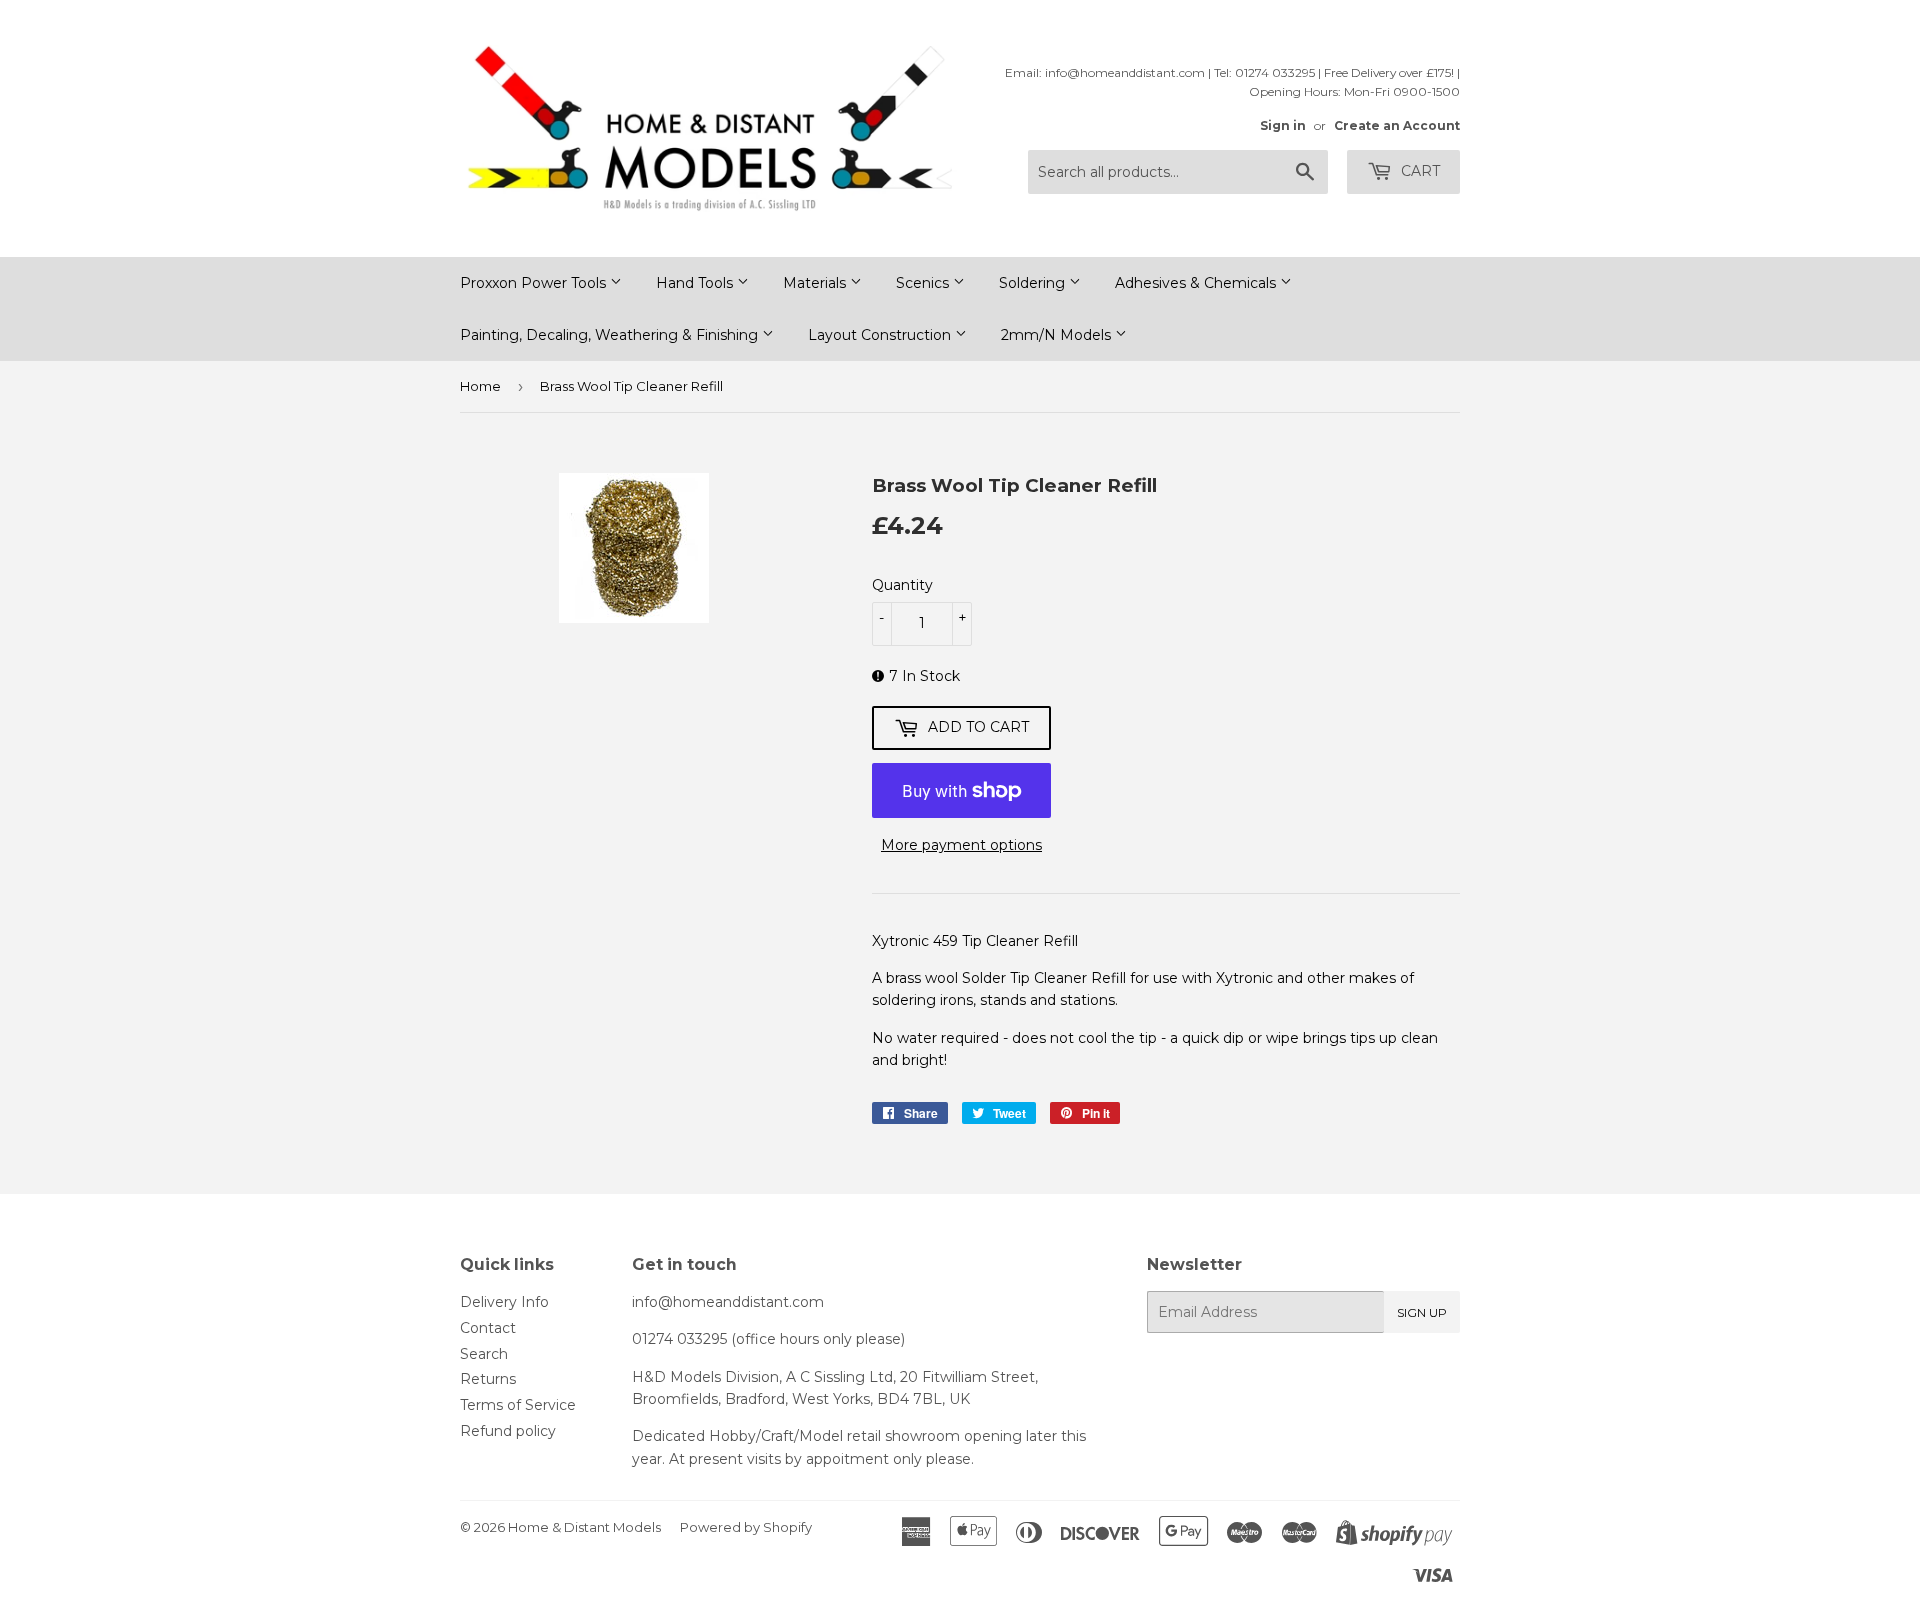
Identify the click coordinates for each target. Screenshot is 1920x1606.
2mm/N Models (1058, 335)
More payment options (961, 845)
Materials (816, 283)
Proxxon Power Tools (535, 283)
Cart (1418, 171)
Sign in (1283, 125)
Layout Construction (881, 335)
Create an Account (1397, 125)
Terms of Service (518, 1405)
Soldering (1034, 283)
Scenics (924, 283)
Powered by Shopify (746, 1527)
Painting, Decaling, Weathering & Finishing (611, 335)
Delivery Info (504, 1302)
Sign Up (1422, 1312)
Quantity (902, 585)
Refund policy (508, 1431)
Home (480, 386)
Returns (488, 1379)
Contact (488, 1328)
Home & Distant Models (584, 1527)
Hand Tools (696, 283)
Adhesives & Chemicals (1197, 283)
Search (484, 1354)
